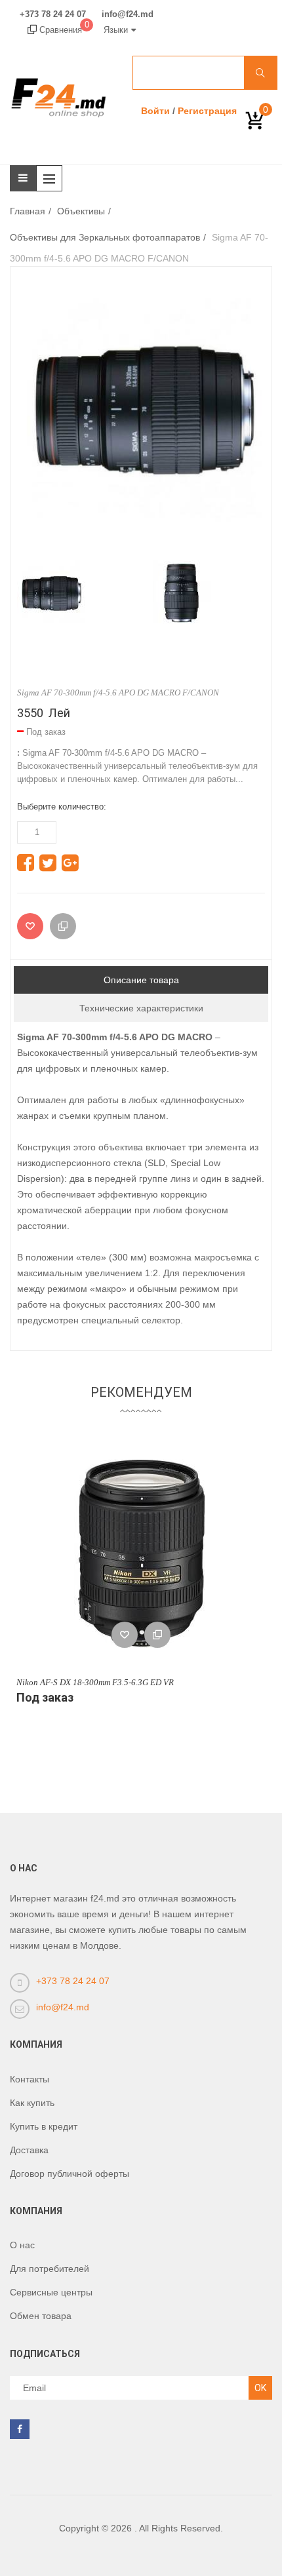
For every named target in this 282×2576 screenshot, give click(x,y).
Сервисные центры (51, 2292)
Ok (260, 2388)
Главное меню (52, 178)
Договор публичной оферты (70, 2174)
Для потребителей (50, 2269)
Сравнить (157, 1635)
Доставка (29, 2150)
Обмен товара (41, 2316)
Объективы (81, 211)
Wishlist (125, 1635)
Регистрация (207, 111)
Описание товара (141, 980)
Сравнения (63, 30)
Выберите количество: (62, 807)
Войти (155, 111)
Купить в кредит (44, 2126)
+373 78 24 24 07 (53, 14)
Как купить (32, 2103)
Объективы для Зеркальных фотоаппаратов (105, 237)
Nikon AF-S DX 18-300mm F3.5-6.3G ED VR (95, 1682)
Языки (116, 30)
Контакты (30, 2079)
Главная (28, 211)
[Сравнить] (63, 926)
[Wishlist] (30, 926)
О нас (22, 2245)
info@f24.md (128, 14)
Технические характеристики (141, 1008)
